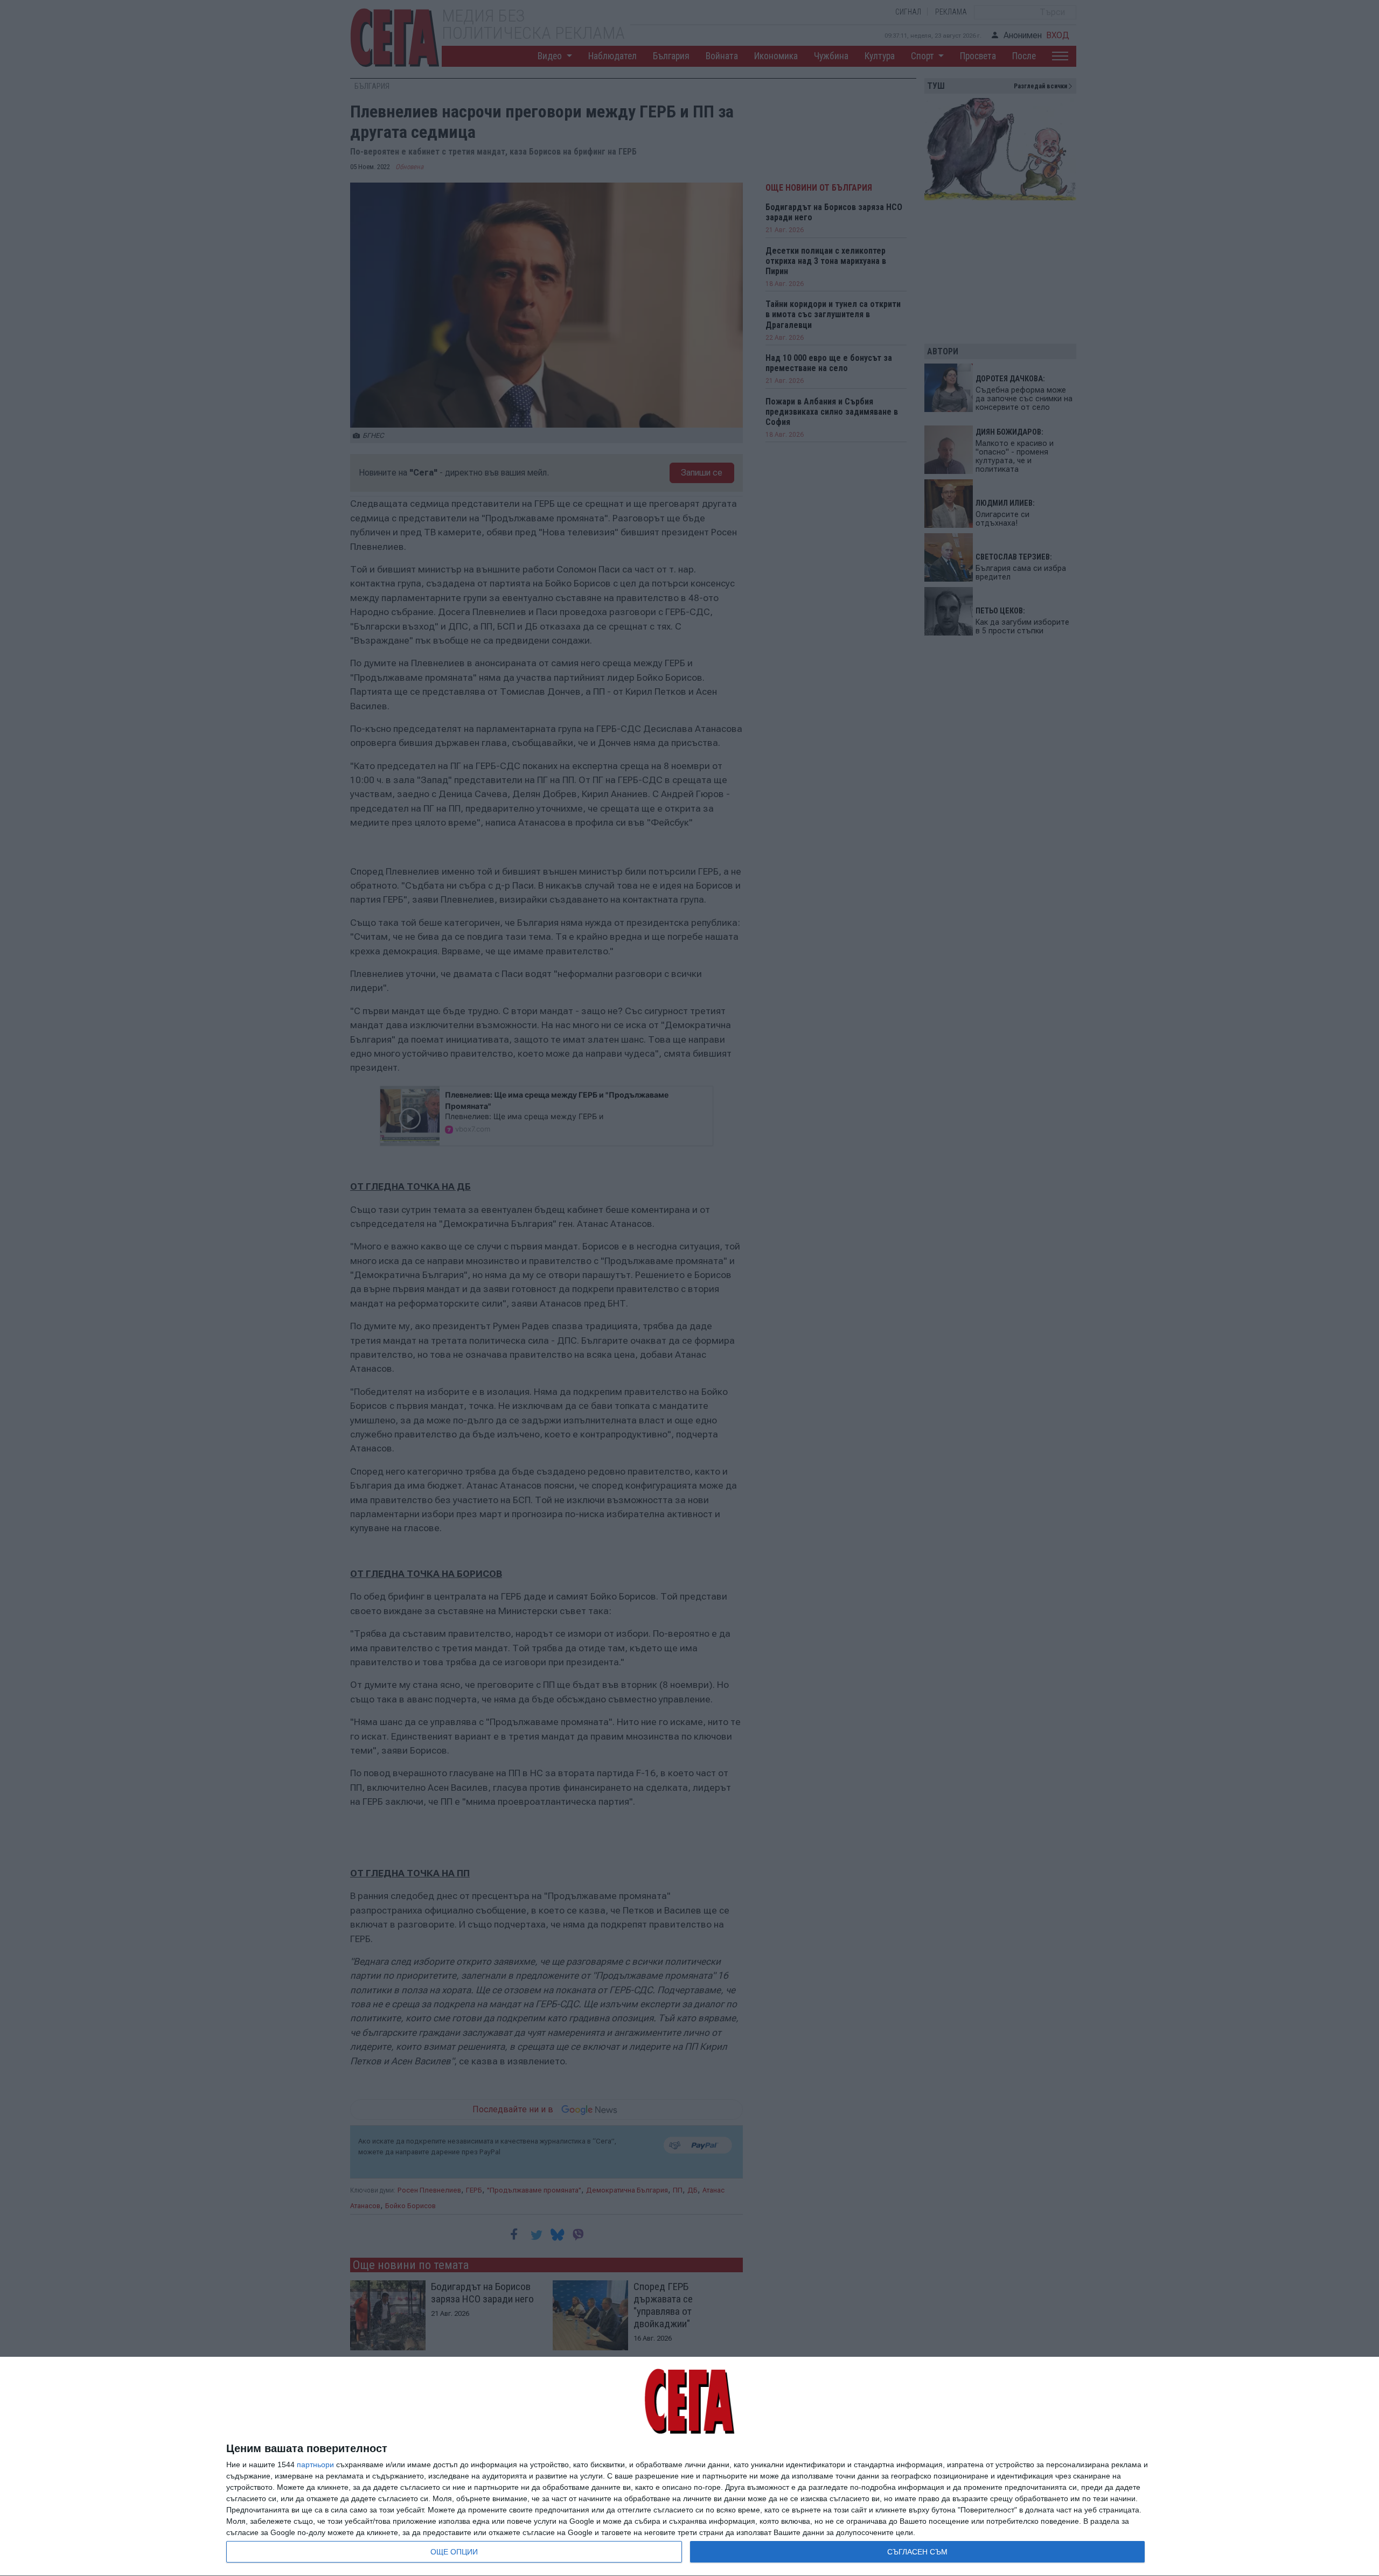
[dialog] (689, 2467)
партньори (315, 2465)
